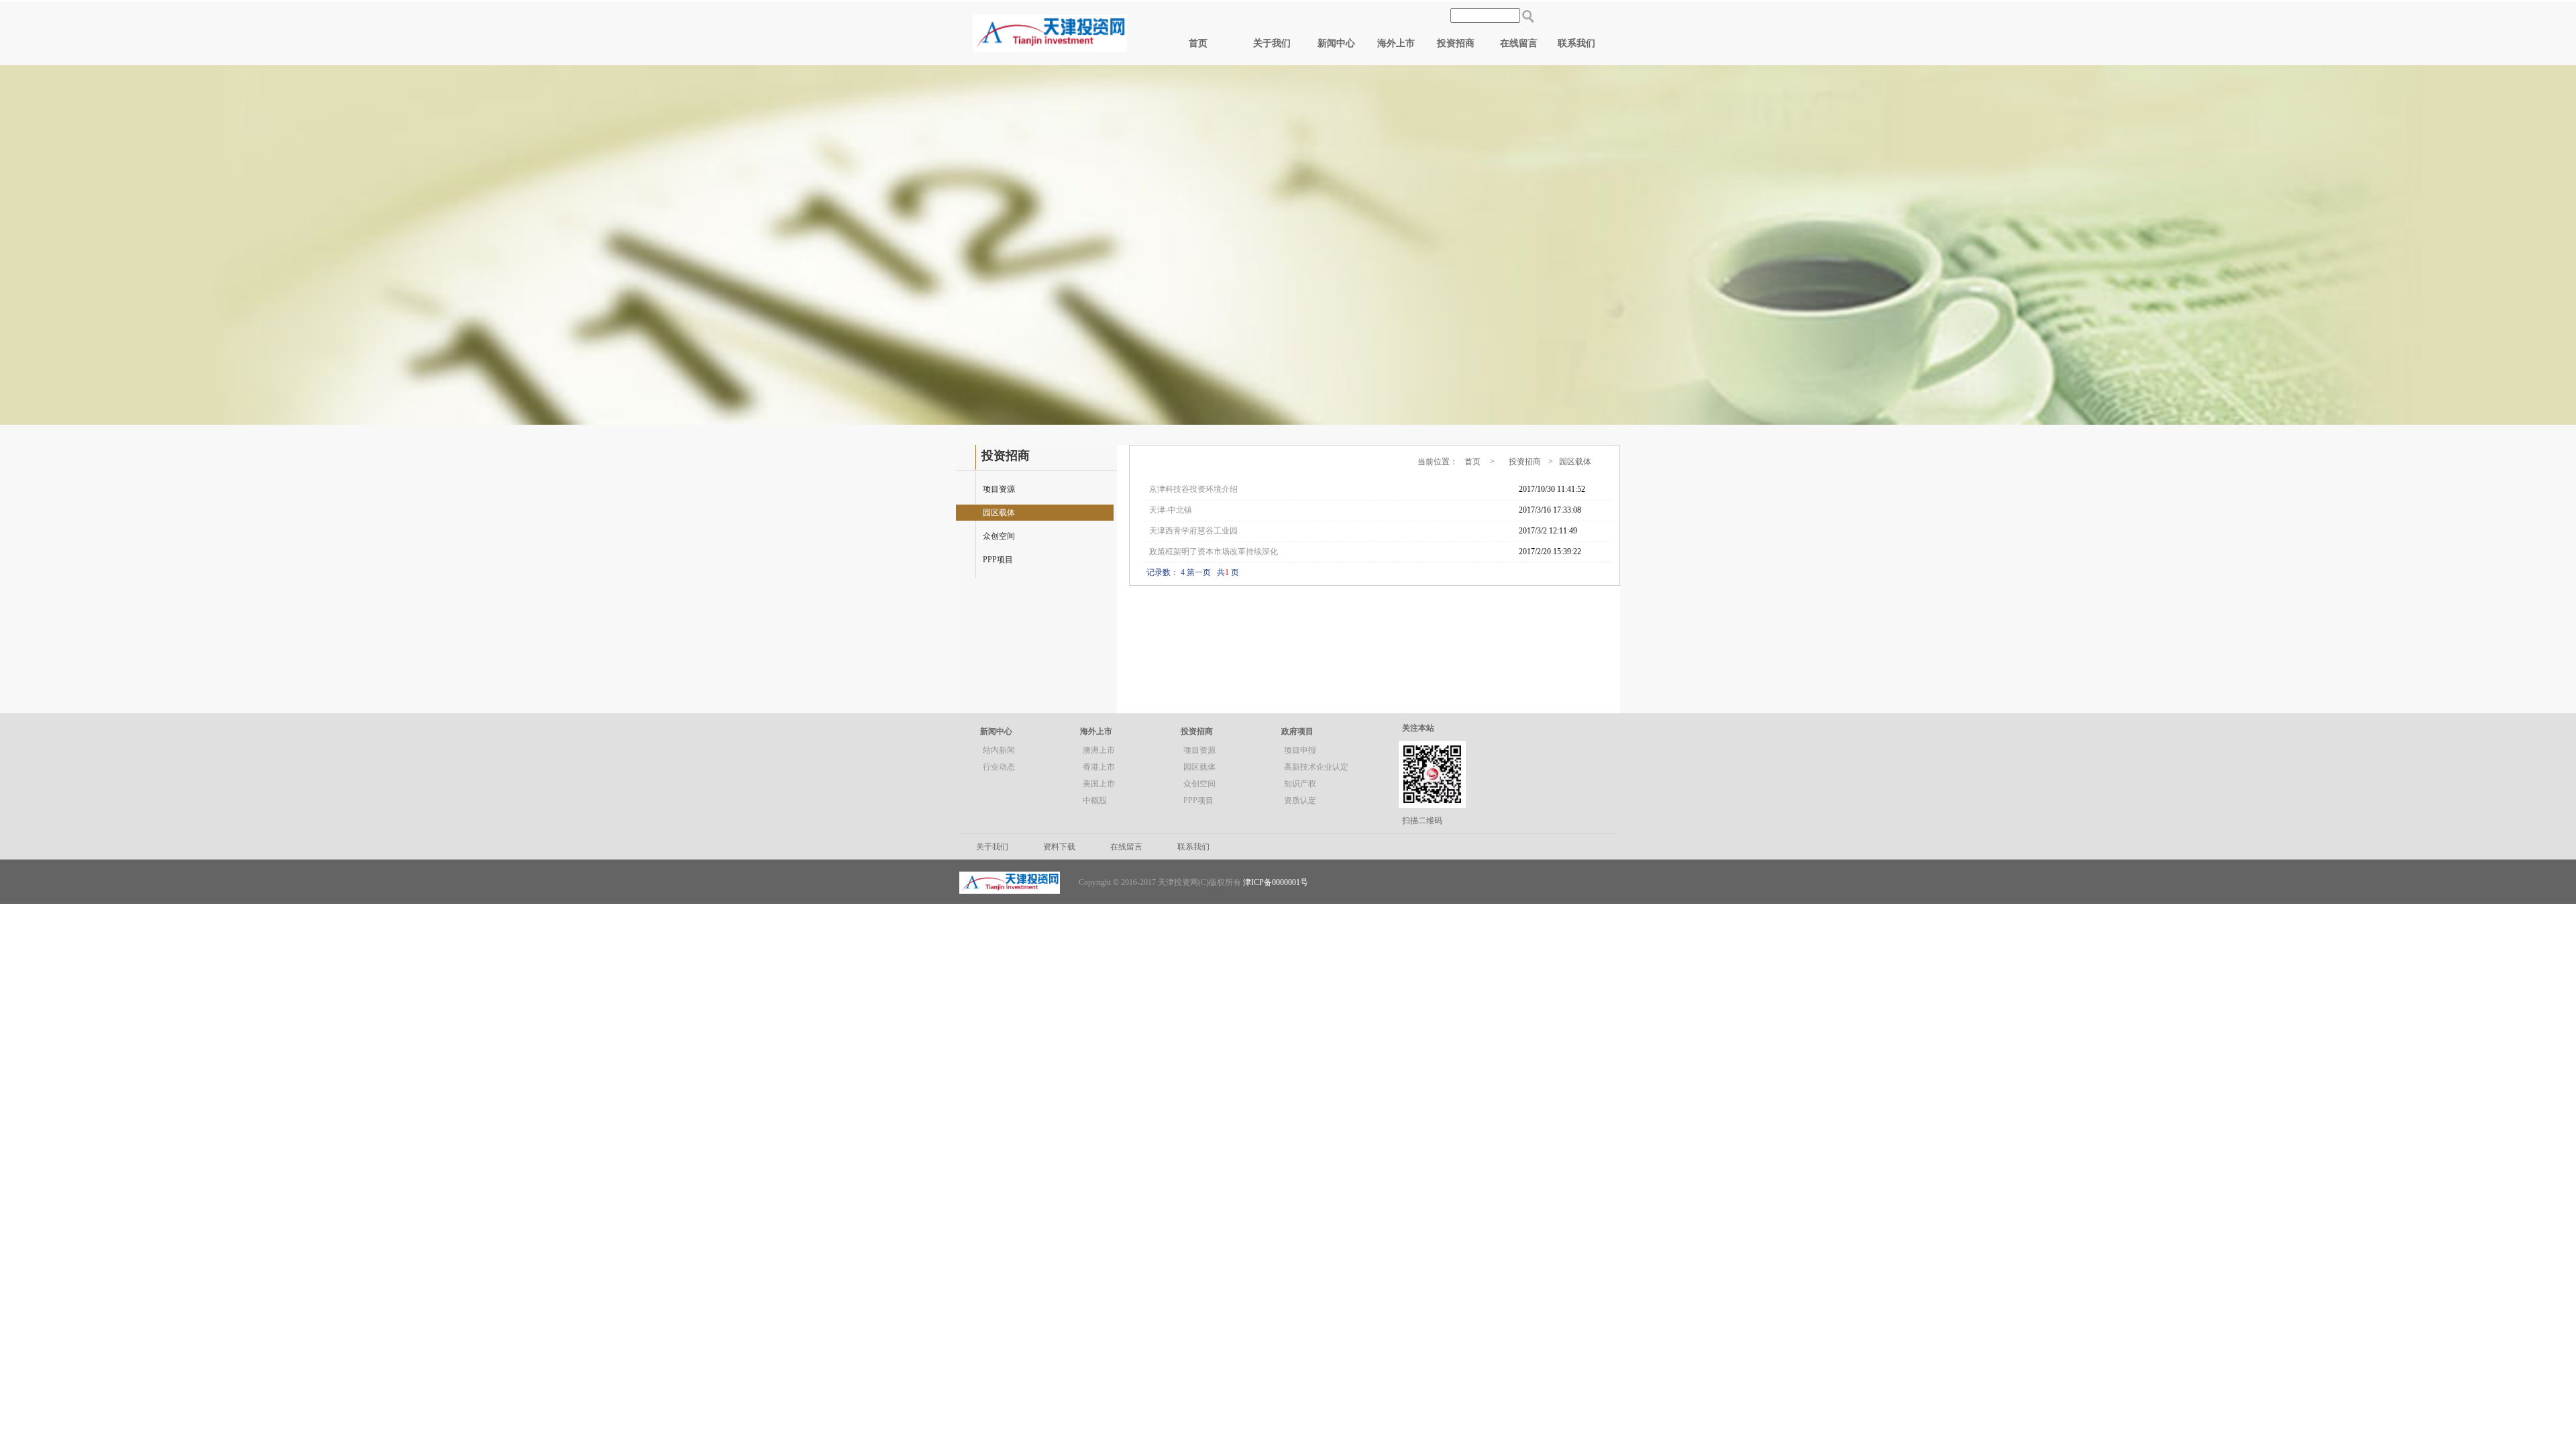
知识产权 (1300, 784)
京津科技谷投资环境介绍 (1193, 489)
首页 (1198, 43)
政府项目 (1297, 731)
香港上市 (1099, 767)
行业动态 (999, 767)
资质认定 (1300, 800)
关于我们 (1272, 43)
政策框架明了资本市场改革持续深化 (1214, 552)
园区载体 (999, 513)
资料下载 (1059, 847)
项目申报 (1300, 750)
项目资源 (999, 489)
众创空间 (999, 536)
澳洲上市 (1099, 750)
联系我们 (1576, 43)
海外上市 (1396, 43)
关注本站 (1418, 728)
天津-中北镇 (1171, 510)
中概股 (1095, 800)
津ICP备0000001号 (1276, 882)
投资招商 (1456, 43)
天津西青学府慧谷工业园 (1193, 531)
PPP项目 (998, 560)
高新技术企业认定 (1316, 767)
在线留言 (1519, 43)
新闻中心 (1336, 43)
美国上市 (1099, 784)
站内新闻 (999, 750)
